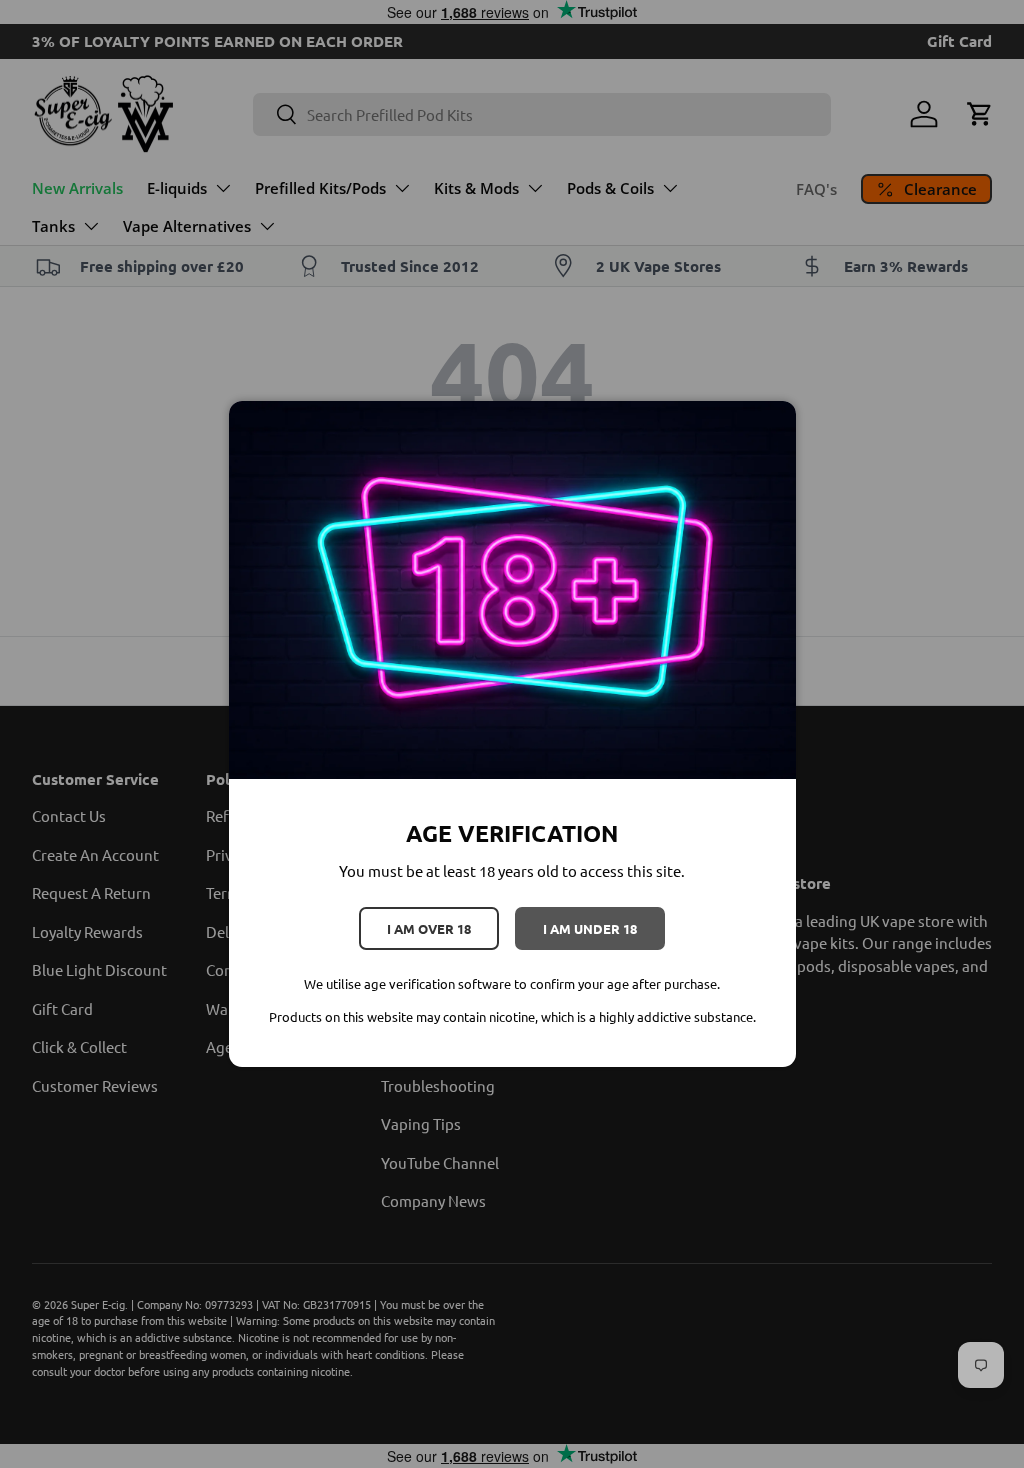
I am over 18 (429, 928)
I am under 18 (590, 928)
